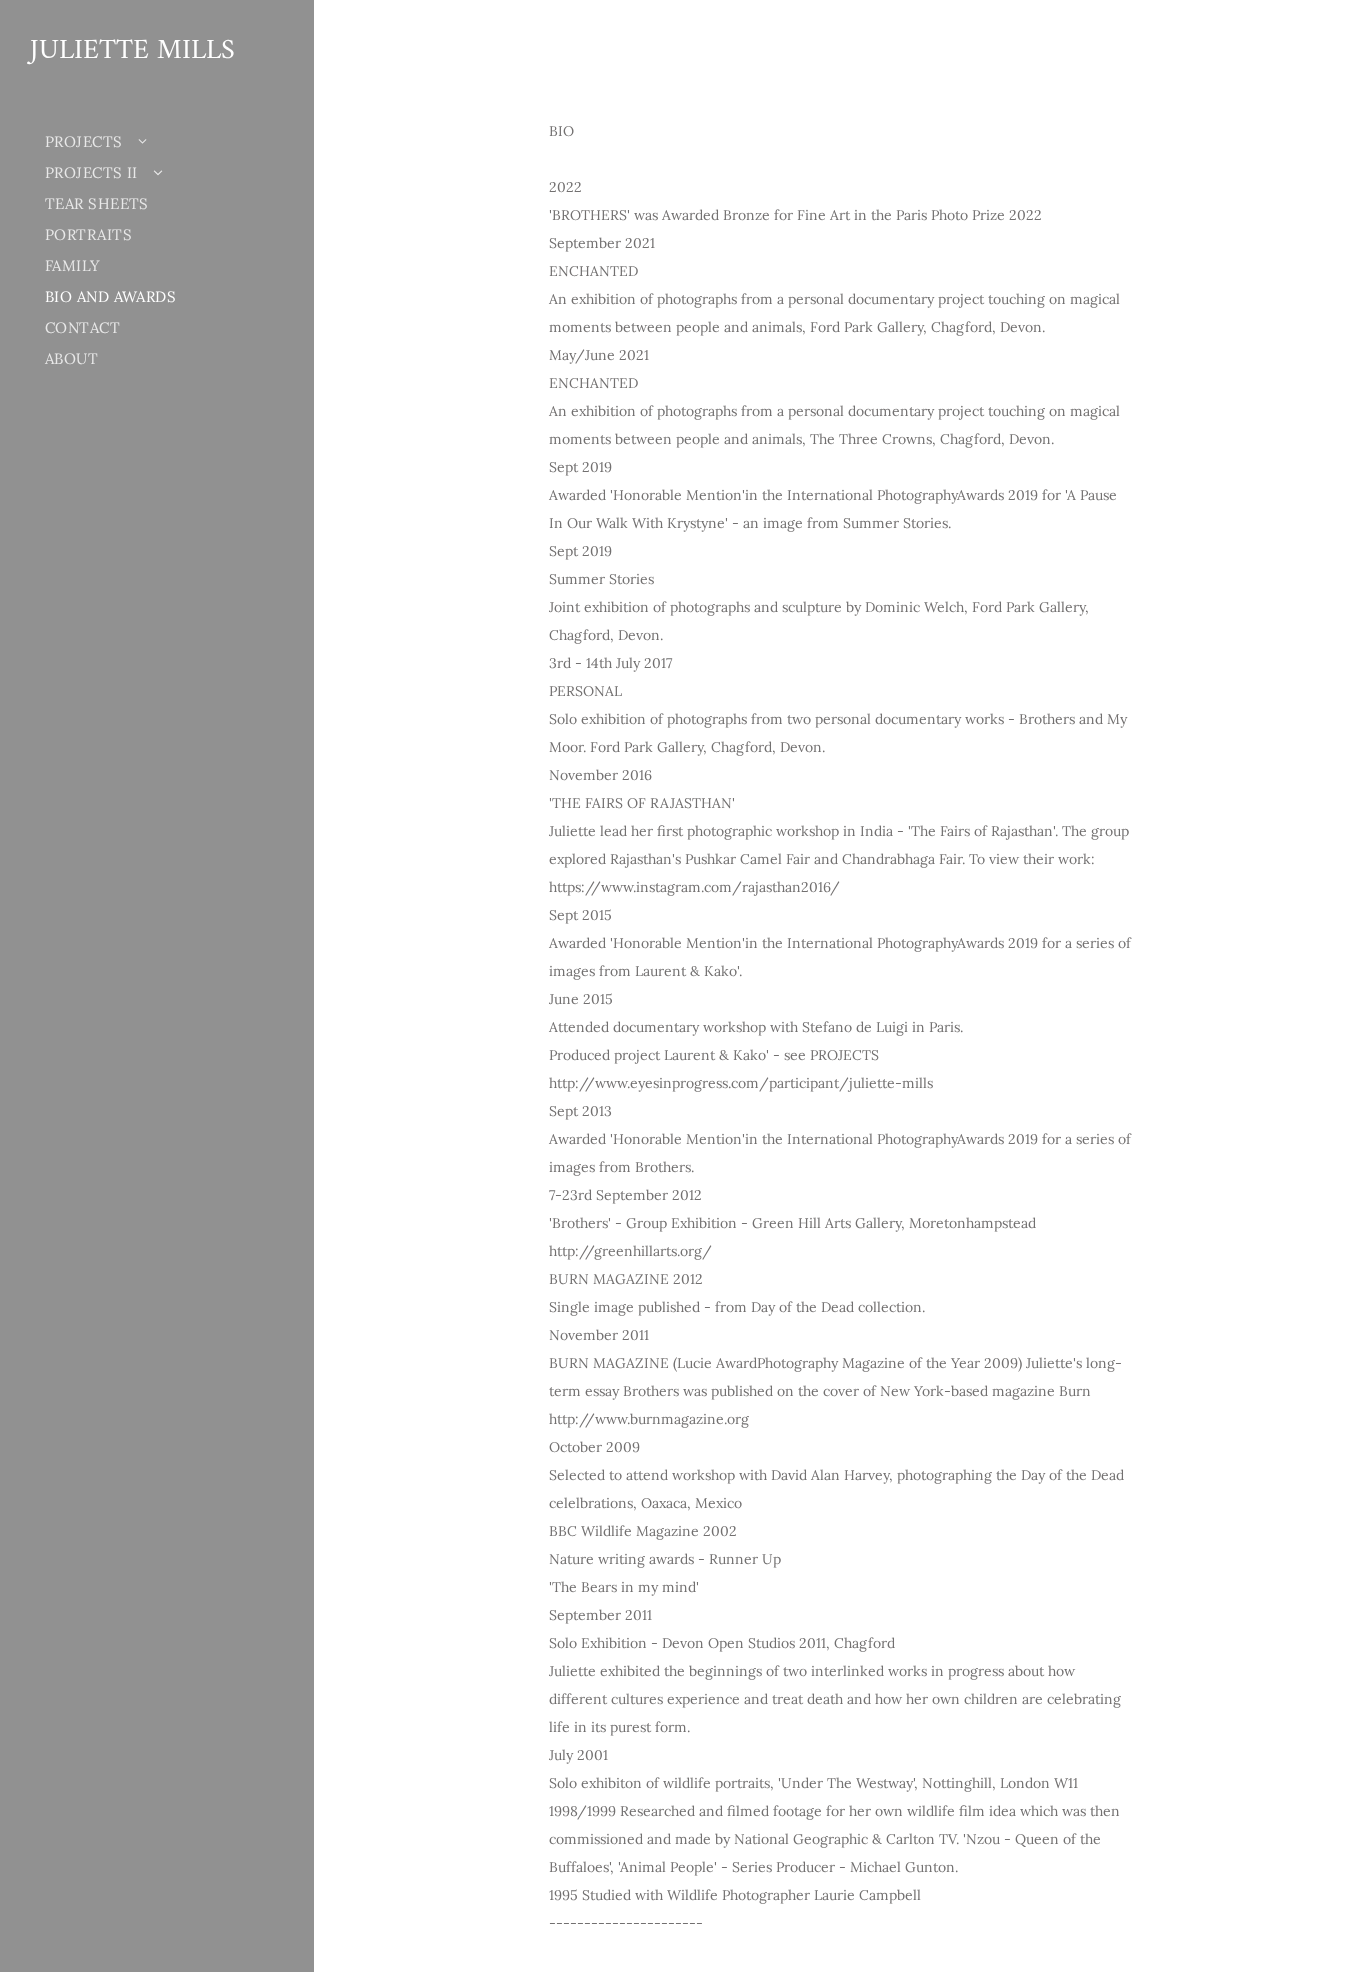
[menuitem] (144, 141)
